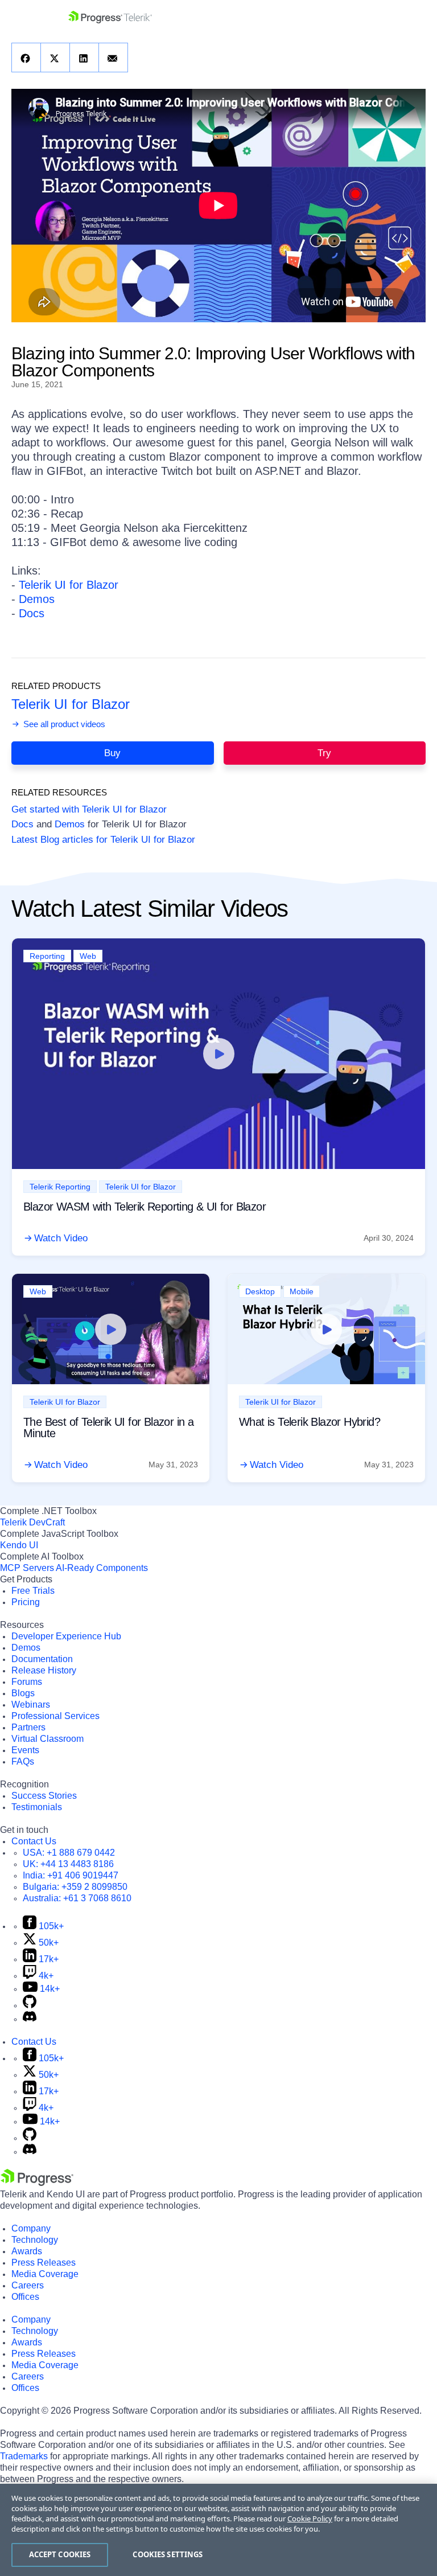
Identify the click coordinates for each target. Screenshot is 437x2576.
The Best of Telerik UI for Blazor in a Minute (108, 1428)
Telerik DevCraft (32, 1522)
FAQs (23, 1761)
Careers (28, 2285)
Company (31, 2228)
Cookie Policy (310, 2518)
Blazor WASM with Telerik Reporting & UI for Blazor (145, 1207)
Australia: (77, 1898)
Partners (28, 1727)
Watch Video (61, 1238)
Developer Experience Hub (66, 1636)
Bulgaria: (75, 1887)
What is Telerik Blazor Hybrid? (310, 1422)
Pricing (26, 1602)
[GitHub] (30, 2005)
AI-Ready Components (102, 1568)
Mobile (302, 1291)
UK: (68, 1864)
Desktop (260, 1291)
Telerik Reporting (60, 1187)
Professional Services (55, 1716)
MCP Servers (27, 1568)
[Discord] (30, 2019)
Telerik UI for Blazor (69, 585)
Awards (27, 2251)
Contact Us (34, 1841)
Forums (27, 1682)
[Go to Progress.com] (37, 2183)
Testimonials (37, 1807)
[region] (218, 2530)
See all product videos (63, 724)
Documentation (42, 1659)
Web (88, 956)
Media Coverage (45, 2274)
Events (25, 1750)
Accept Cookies (60, 2554)
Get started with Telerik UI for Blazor (89, 809)
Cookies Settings (168, 2554)
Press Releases (44, 2263)
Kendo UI (19, 1545)
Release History (44, 1670)
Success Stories (44, 1796)
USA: (69, 1853)
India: (71, 1875)
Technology (35, 2240)
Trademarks (24, 2456)
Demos (37, 599)
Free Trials (33, 1591)
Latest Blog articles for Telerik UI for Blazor (103, 840)
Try (324, 753)
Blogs (23, 1693)
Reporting (47, 956)
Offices (25, 2297)
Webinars (31, 1705)
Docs (32, 613)
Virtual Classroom (48, 1739)
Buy (112, 753)
